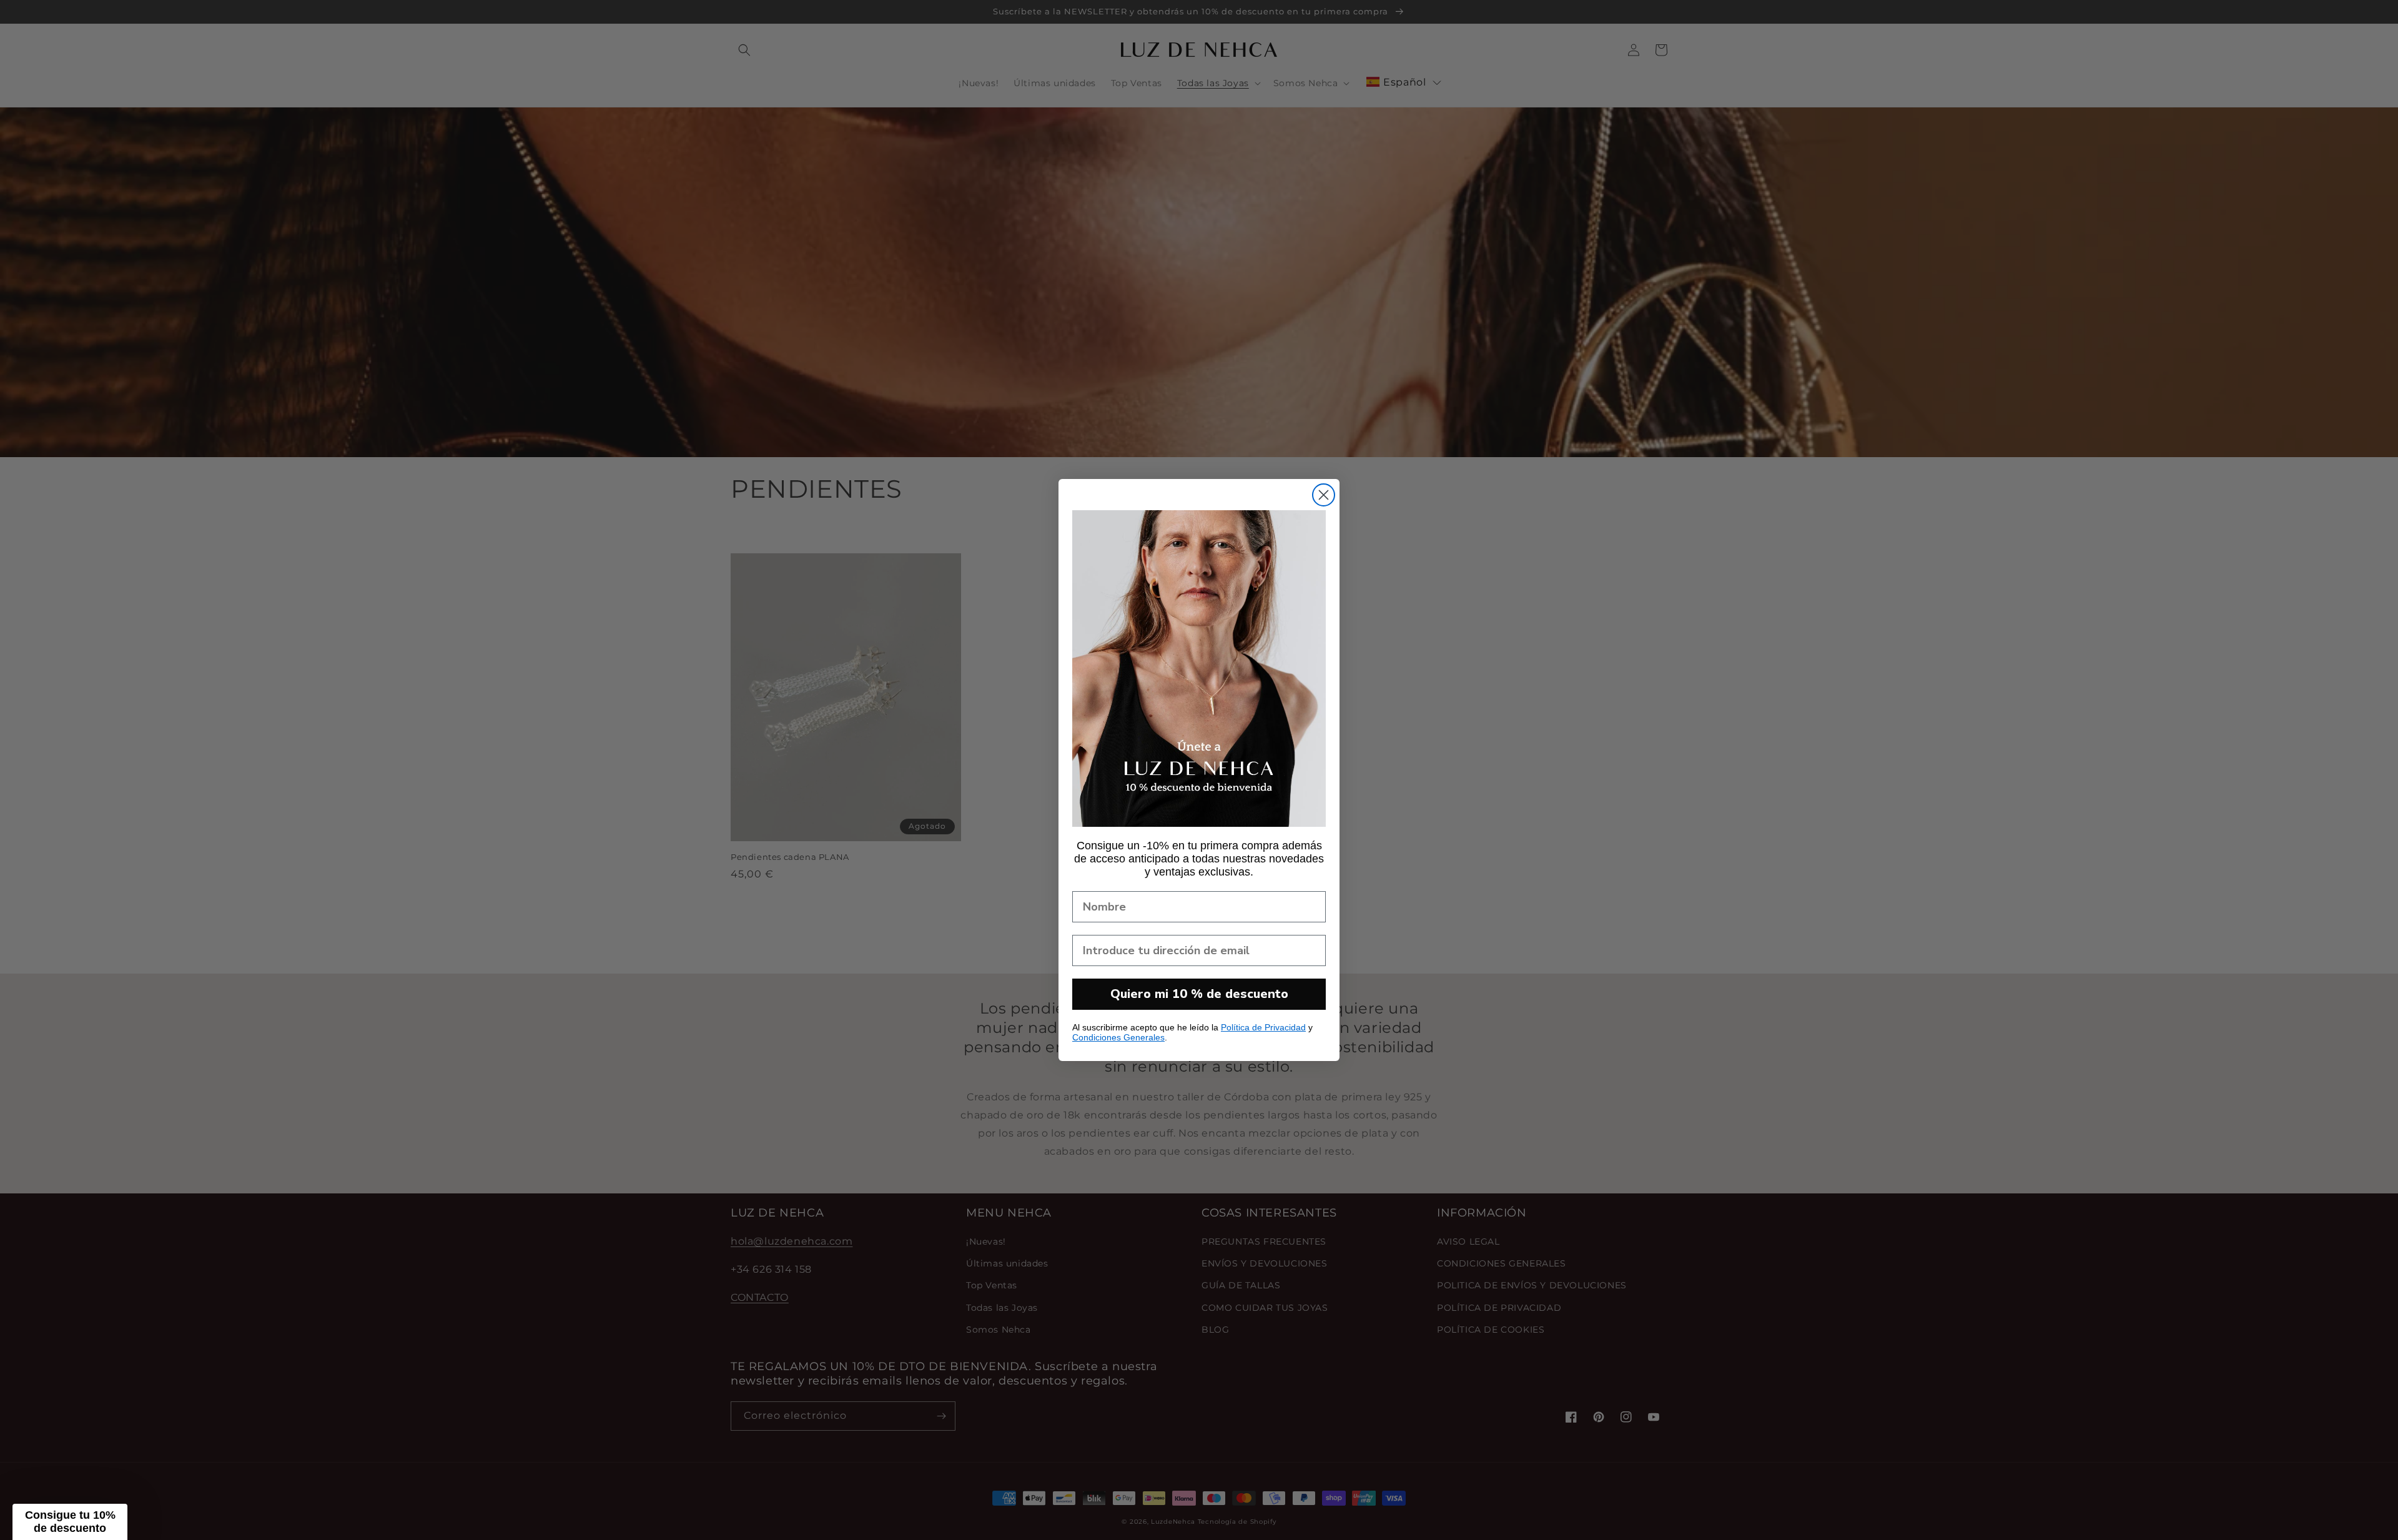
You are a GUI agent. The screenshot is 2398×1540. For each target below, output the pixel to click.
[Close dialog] (1324, 495)
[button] (70, 1522)
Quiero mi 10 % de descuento (1199, 994)
